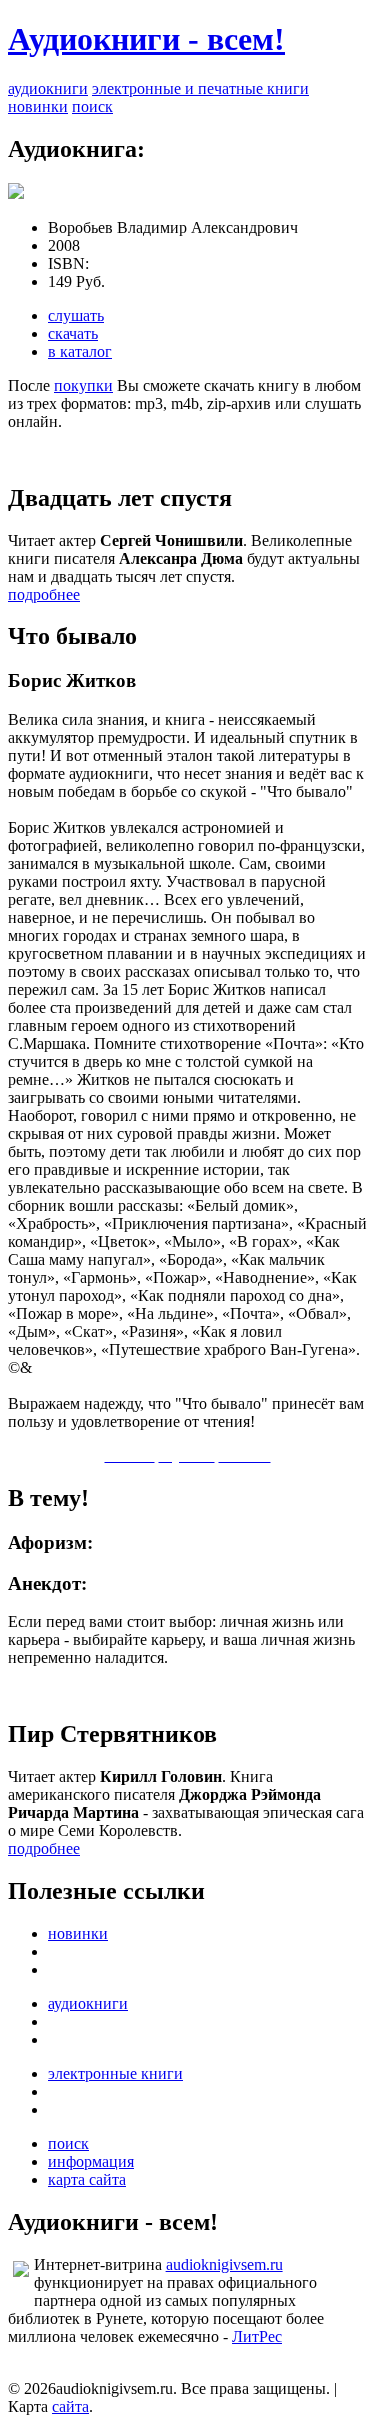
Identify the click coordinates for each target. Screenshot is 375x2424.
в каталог (80, 351)
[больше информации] (16, 193)
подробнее (44, 594)
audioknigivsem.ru (224, 2264)
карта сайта (87, 2179)
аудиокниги (48, 88)
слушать (76, 315)
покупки (83, 385)
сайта (70, 2406)
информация (91, 2161)
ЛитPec (257, 2336)
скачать (73, 333)
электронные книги (115, 2073)
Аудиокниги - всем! (146, 39)
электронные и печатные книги (200, 88)
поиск (92, 106)
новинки (38, 106)
